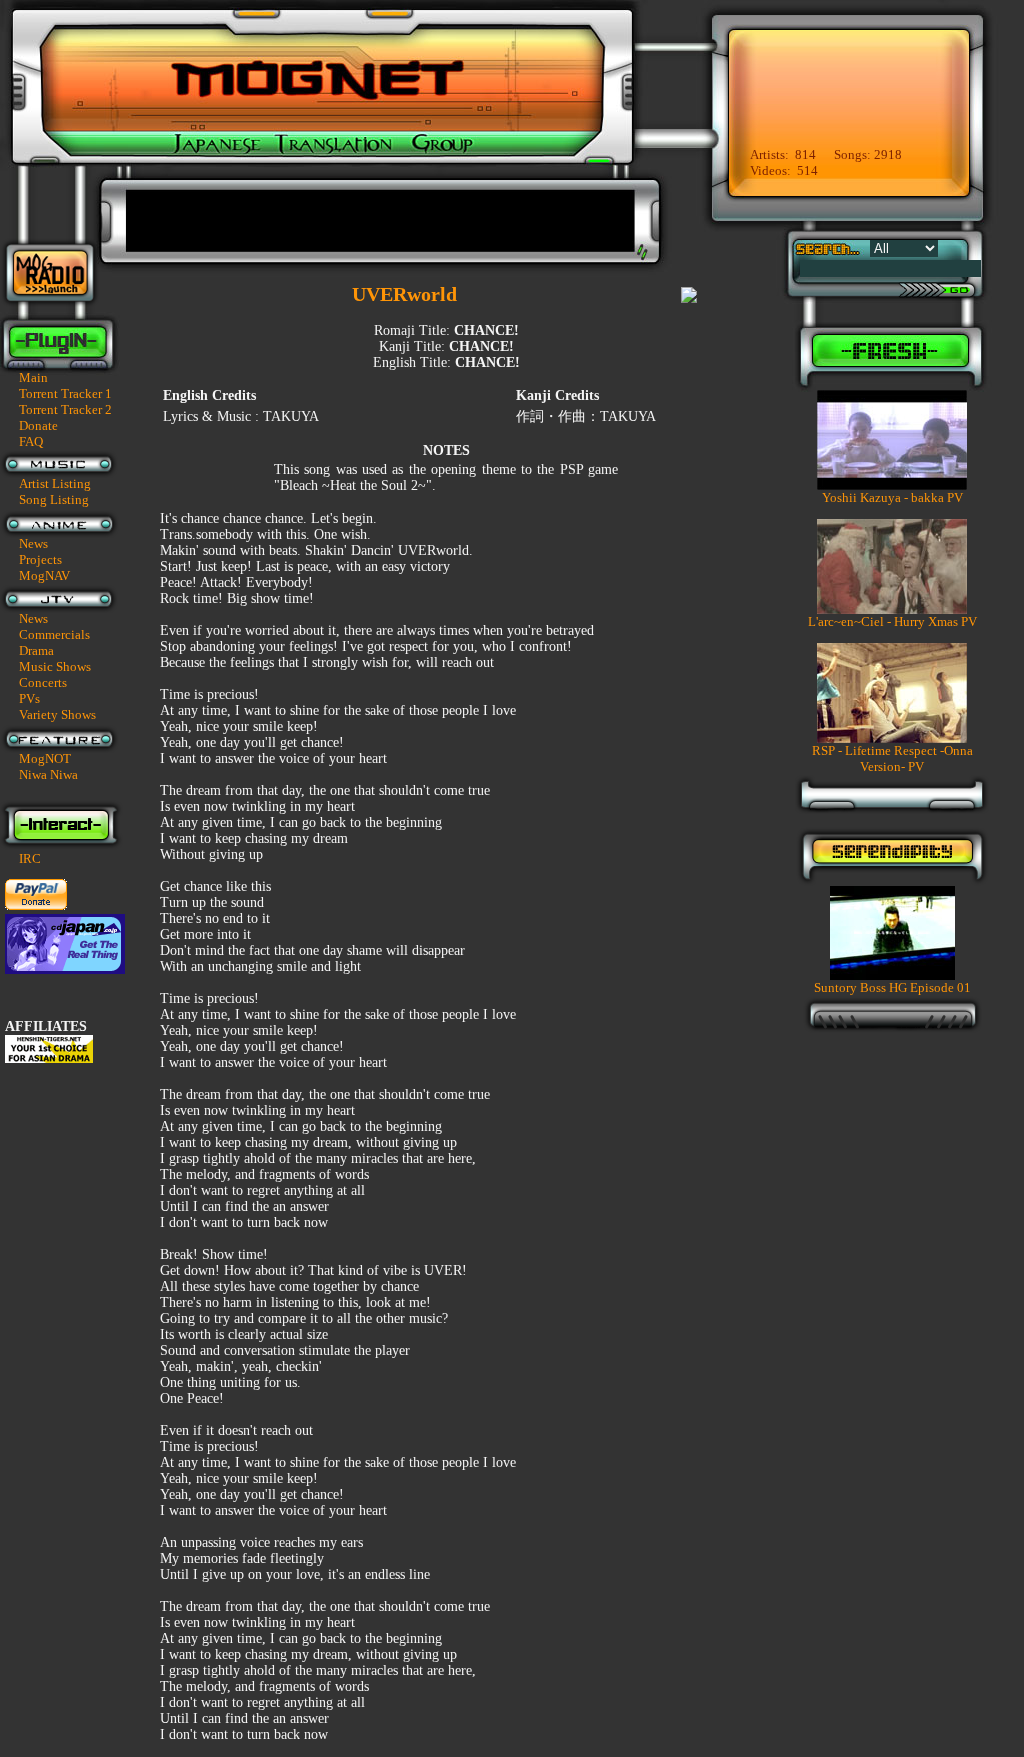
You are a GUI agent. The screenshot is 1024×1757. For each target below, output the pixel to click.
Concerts (43, 682)
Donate (38, 425)
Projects (40, 559)
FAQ (31, 441)
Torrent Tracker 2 (65, 409)
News (33, 543)
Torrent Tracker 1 (65, 393)
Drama (36, 650)
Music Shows (55, 666)
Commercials (54, 634)
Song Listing (54, 499)
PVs (29, 698)
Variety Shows (57, 714)
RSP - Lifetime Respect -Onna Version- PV (892, 758)
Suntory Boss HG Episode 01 (892, 987)
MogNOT (45, 758)
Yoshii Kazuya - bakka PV (892, 497)
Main (33, 377)
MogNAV (44, 575)
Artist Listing (55, 483)
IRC (30, 858)
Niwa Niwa (48, 774)
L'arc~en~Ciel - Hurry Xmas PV (892, 621)
